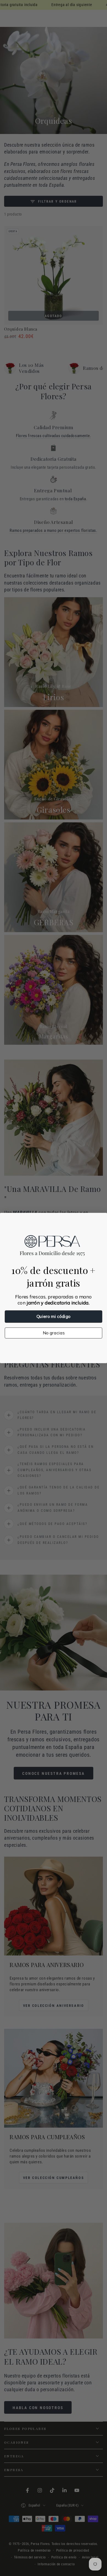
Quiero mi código (54, 1317)
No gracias (54, 1333)
